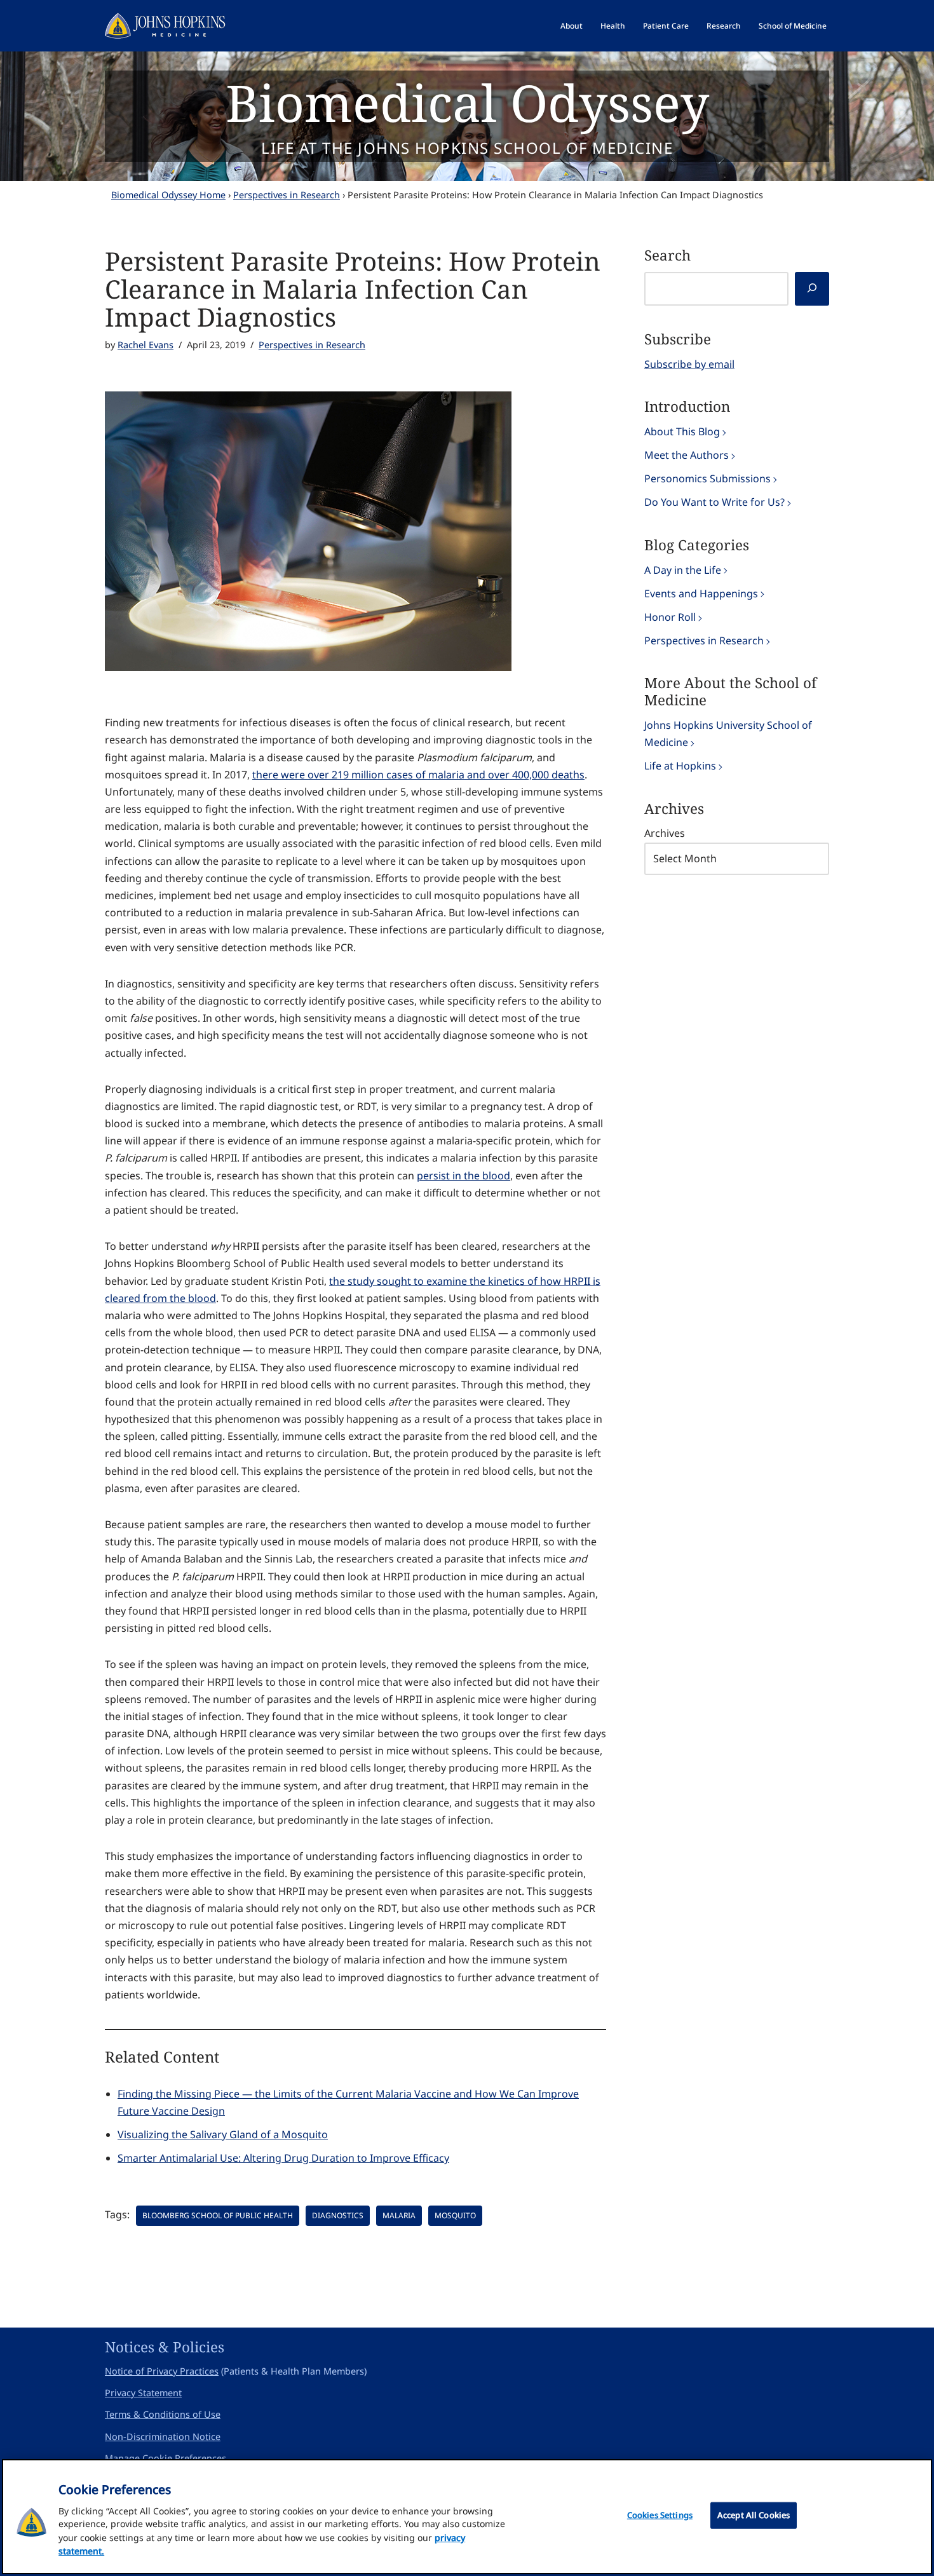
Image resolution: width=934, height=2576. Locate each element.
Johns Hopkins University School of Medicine (728, 734)
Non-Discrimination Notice (163, 2437)
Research (724, 26)
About (572, 26)
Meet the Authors (687, 455)
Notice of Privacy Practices (162, 2371)
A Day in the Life (683, 570)
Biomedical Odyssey (467, 102)
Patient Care (666, 26)
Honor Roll (670, 617)
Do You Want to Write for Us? (714, 502)
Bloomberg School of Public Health (218, 2215)
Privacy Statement (143, 2393)
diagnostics (338, 2215)
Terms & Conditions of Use (163, 2414)
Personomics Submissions (707, 478)
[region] (467, 2517)
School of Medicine (793, 26)
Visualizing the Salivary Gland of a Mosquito (223, 2134)
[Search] (812, 289)
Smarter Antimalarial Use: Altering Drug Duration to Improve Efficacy (283, 2158)
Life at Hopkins (680, 766)
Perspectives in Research (287, 195)
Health (613, 26)
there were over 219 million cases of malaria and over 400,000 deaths (418, 775)
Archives (665, 833)
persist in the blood (464, 1176)
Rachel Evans (146, 345)
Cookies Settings (660, 2515)
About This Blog (682, 431)
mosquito (455, 2215)
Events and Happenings (701, 593)
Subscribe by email (689, 364)
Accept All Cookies (754, 2515)
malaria (399, 2215)
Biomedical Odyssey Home (168, 195)
